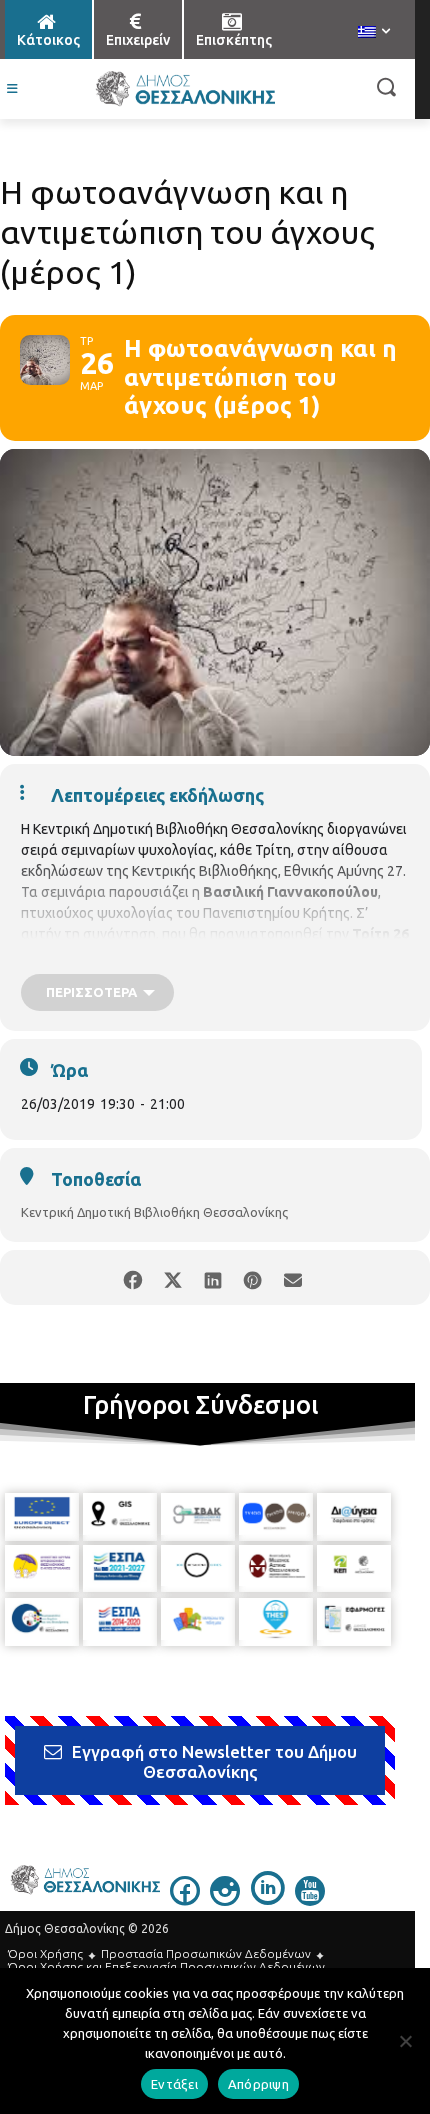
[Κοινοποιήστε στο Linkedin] (212, 1277)
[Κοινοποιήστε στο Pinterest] (252, 1277)
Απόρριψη (258, 2084)
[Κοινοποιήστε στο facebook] (132, 1277)
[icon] (185, 1900)
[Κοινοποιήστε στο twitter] (172, 1277)
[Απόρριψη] (405, 2041)
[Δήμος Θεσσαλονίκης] (185, 89)
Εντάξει (174, 2084)
